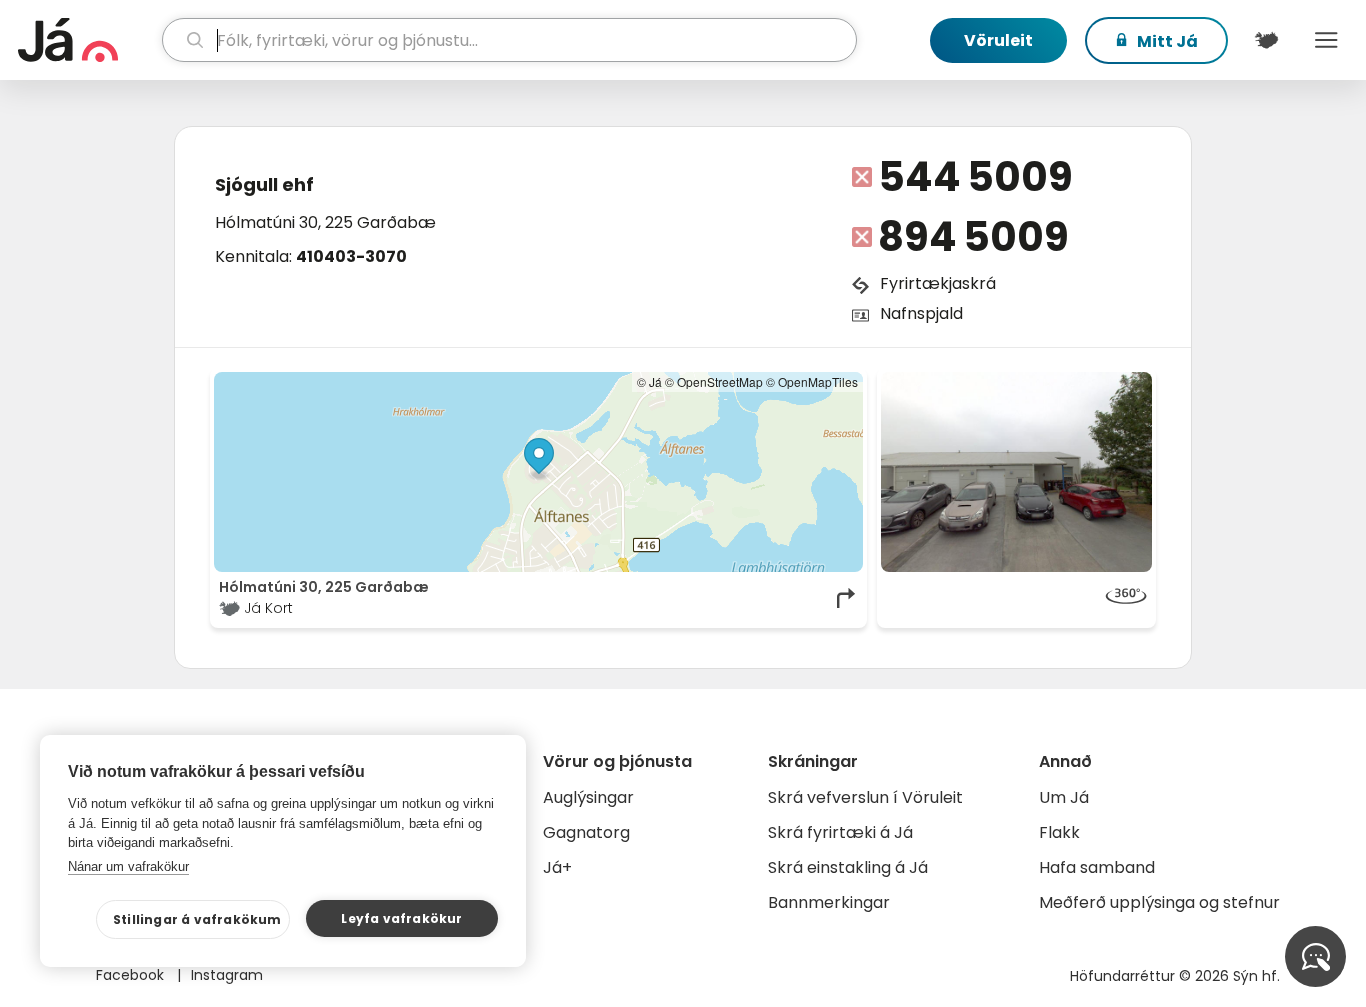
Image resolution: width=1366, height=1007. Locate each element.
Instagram (227, 975)
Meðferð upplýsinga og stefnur (1159, 902)
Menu (1326, 40)
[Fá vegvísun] (847, 598)
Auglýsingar (588, 797)
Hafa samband (1097, 867)
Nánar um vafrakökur (128, 866)
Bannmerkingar (829, 902)
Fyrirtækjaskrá (938, 283)
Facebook (132, 975)
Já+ (557, 867)
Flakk (1059, 832)
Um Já (1064, 797)
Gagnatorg (586, 832)
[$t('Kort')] (1266, 40)
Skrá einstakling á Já (848, 867)
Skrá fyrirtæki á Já (840, 832)
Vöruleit (998, 40)
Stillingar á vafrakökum (197, 919)
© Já (649, 381)
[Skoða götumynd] (1017, 472)
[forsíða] (87, 40)
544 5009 (975, 177)
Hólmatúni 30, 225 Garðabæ (325, 222)
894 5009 (973, 237)
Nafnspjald (921, 313)
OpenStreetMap (720, 381)
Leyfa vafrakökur (401, 918)
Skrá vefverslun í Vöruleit (865, 797)
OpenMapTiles (818, 381)
